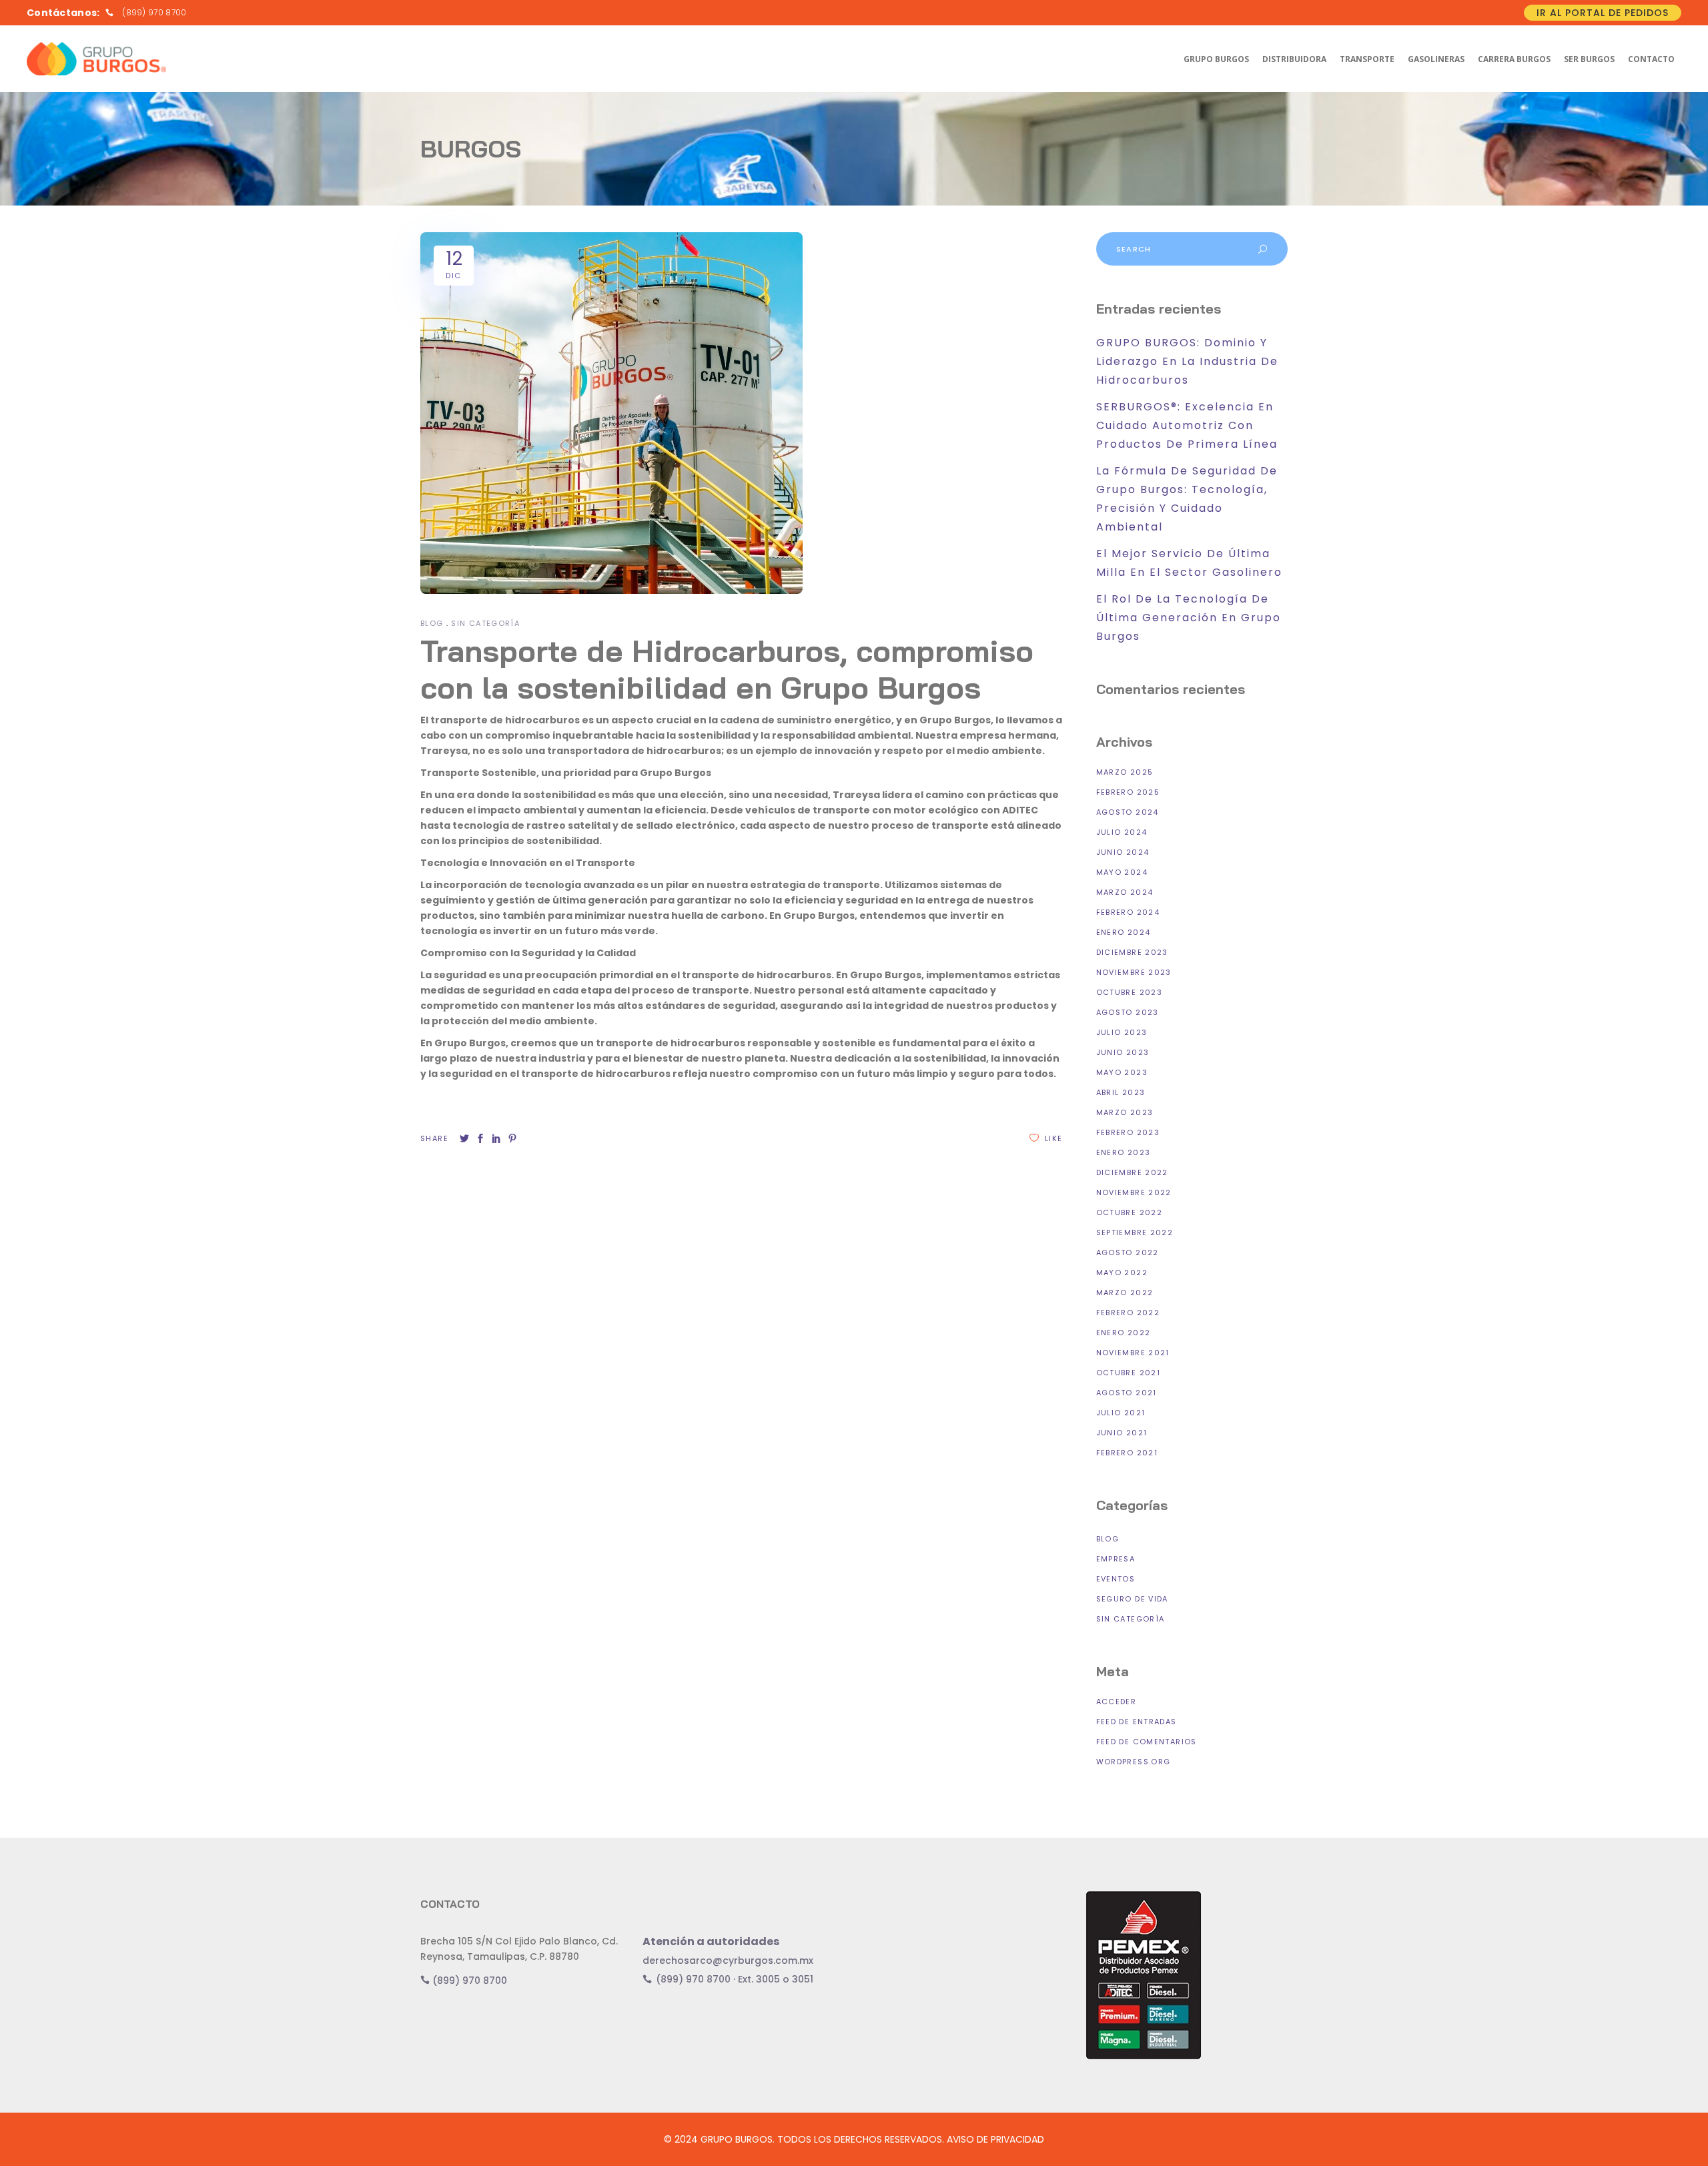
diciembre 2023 (1132, 952)
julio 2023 (1122, 1032)
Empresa (1116, 1559)
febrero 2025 (1128, 792)
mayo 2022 (1122, 1273)
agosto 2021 (1127, 1393)
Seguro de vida (1132, 1599)
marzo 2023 (1125, 1112)
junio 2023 (1123, 1052)
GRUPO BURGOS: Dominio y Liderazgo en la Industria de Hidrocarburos (1187, 361)
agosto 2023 (1128, 1012)
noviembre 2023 (1134, 972)
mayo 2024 (1122, 872)
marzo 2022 (1125, 1293)
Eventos (1116, 1579)
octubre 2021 (1129, 1373)
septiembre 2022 (1135, 1232)
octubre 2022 (1130, 1212)
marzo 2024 (1125, 892)
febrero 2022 (1128, 1313)
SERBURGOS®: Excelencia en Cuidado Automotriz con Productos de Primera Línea (1187, 425)
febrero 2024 (1128, 912)
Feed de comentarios (1147, 1742)
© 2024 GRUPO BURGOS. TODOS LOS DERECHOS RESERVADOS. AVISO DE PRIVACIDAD (854, 2139)
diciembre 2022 (1132, 1172)
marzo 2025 (1125, 772)
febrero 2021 (1127, 1453)
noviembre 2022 (1134, 1192)
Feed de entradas (1137, 1722)
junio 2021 (1122, 1433)
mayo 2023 (1122, 1072)
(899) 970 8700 (468, 1980)
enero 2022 (1124, 1333)
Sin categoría (485, 623)
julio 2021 (1121, 1413)
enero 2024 (1124, 932)
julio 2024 (1122, 832)
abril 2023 (1121, 1092)
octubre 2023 (1130, 992)
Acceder (1117, 1702)
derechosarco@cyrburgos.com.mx (728, 1960)
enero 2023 (1124, 1152)
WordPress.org (1134, 1762)
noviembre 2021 (1133, 1353)
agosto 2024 (1128, 812)
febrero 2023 (1128, 1132)
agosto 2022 (1128, 1252)
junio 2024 (1123, 852)
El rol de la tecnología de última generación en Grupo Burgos (1189, 618)
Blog (432, 623)
